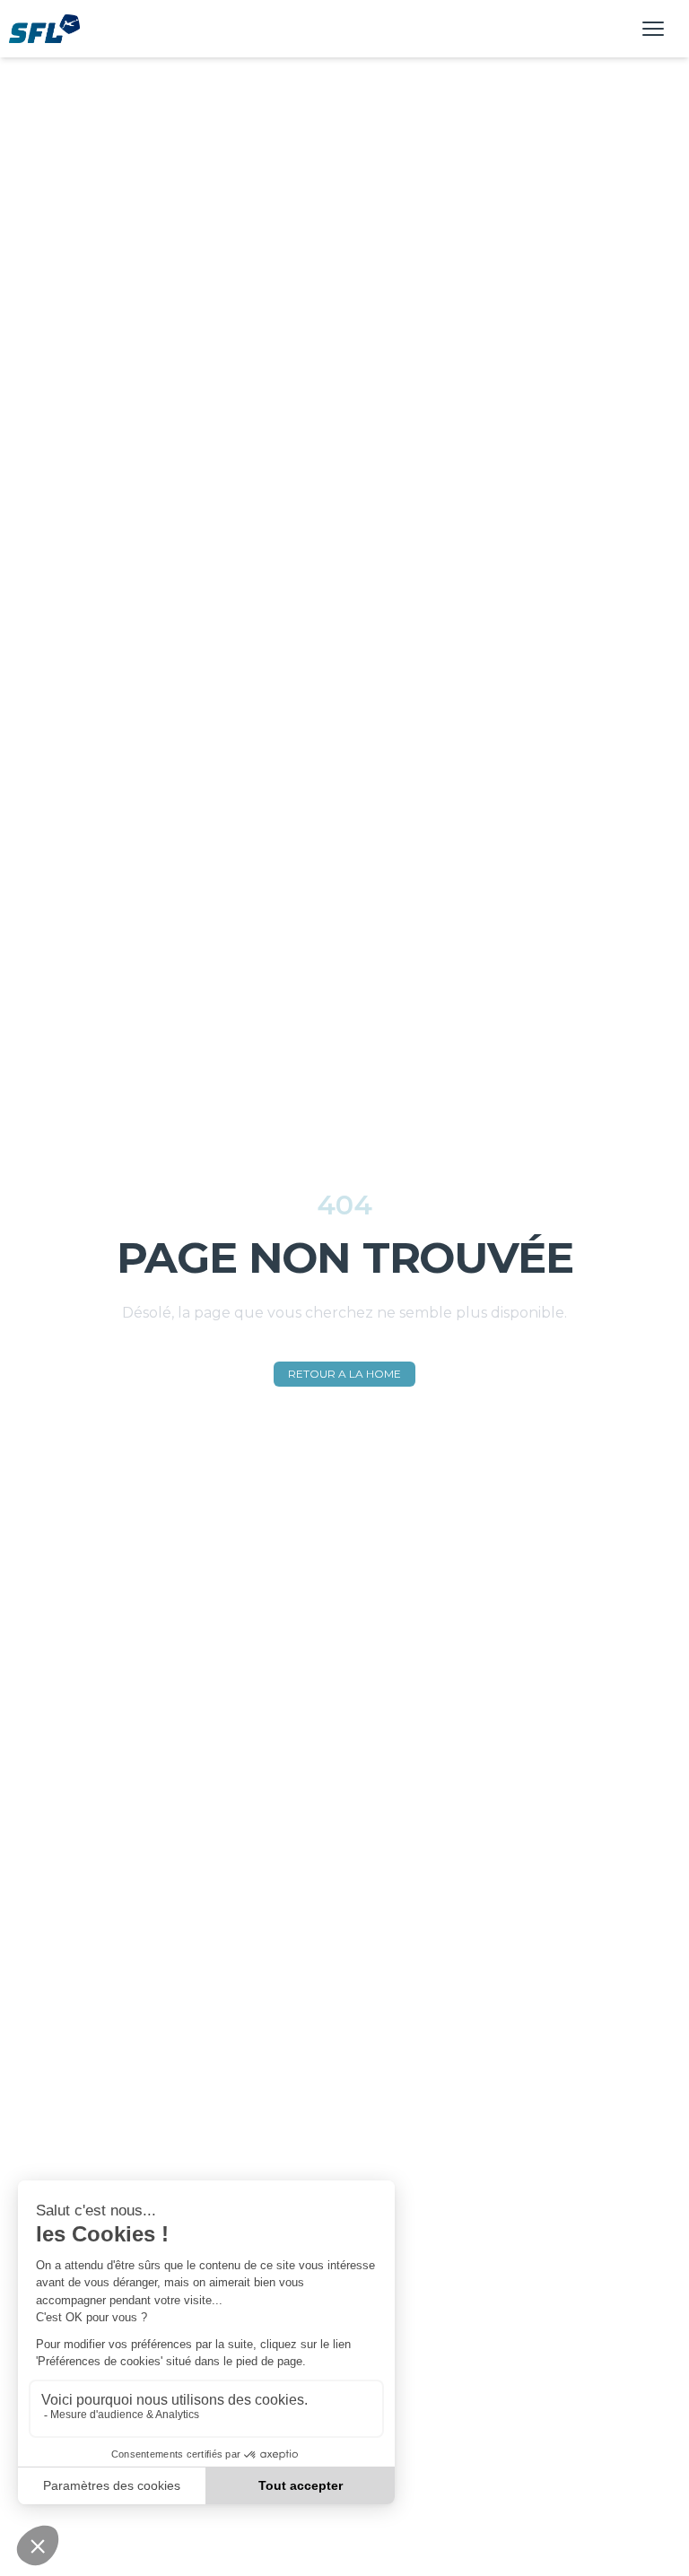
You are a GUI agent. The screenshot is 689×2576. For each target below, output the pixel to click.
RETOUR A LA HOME (344, 1374)
